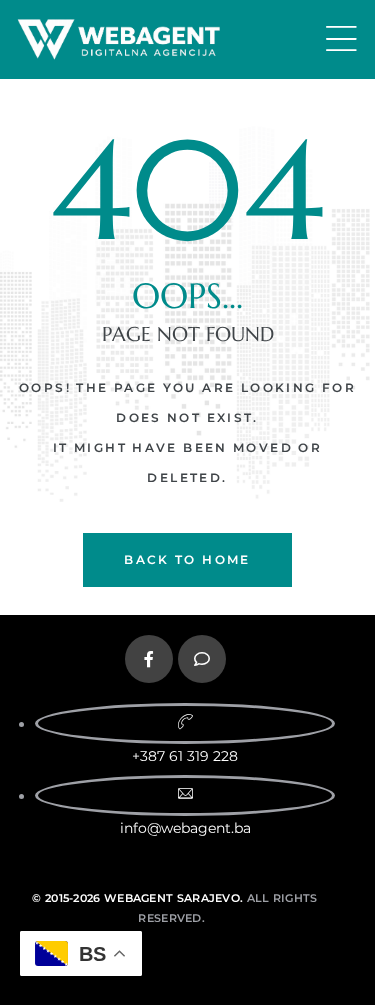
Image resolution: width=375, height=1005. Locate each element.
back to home (187, 559)
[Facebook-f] (149, 659)
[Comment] (202, 659)
